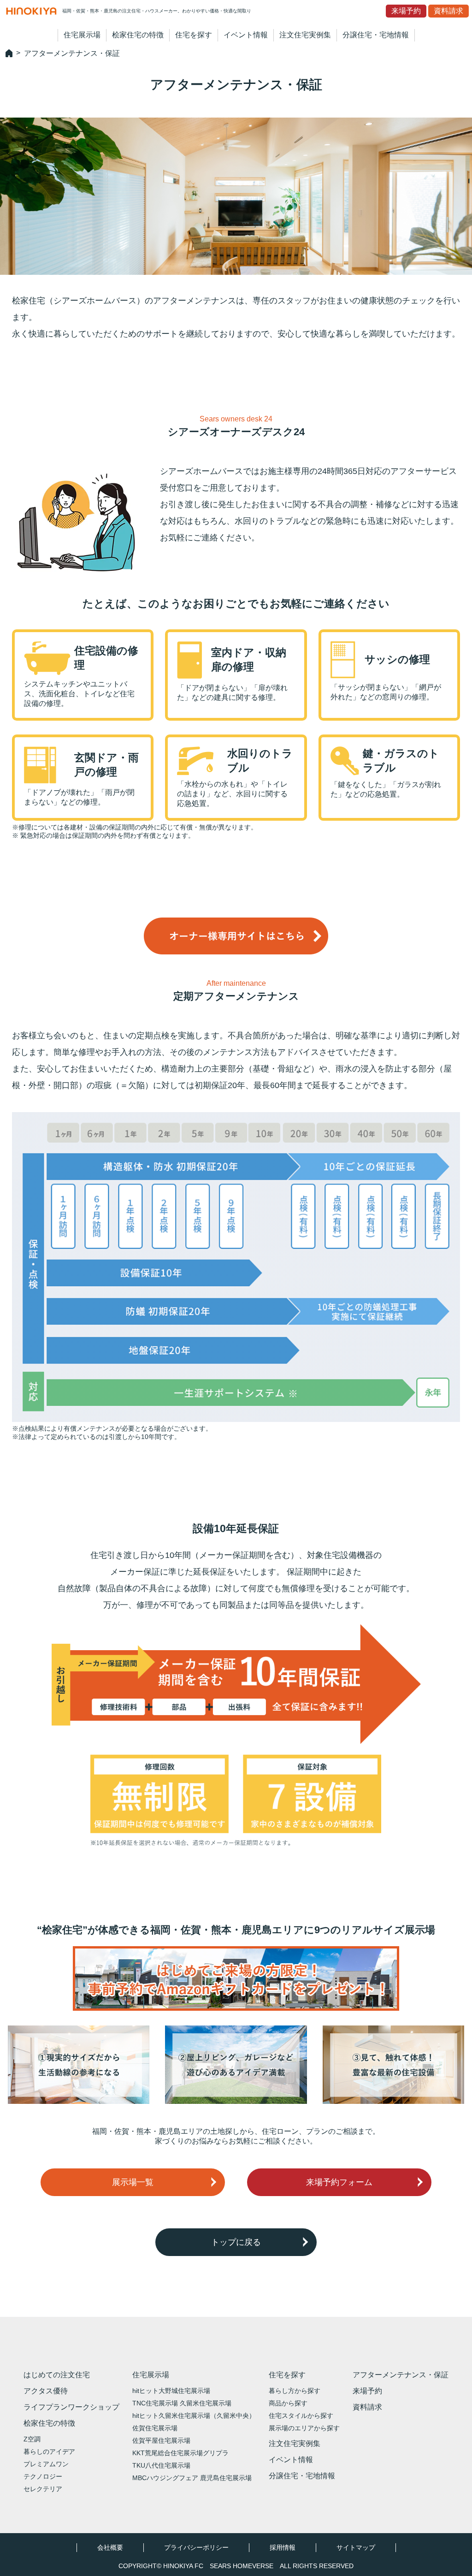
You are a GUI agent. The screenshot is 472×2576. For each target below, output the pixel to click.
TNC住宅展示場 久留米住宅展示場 (182, 2403)
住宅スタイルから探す (301, 2416)
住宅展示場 (82, 35)
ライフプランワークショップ (71, 2407)
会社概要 (110, 2547)
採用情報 (283, 2547)
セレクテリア (43, 2489)
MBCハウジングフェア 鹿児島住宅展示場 (192, 2478)
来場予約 (406, 11)
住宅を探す (194, 35)
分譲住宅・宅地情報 (376, 35)
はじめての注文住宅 (57, 2375)
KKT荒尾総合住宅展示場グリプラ (180, 2453)
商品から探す (288, 2403)
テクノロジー (43, 2476)
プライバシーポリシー (196, 2547)
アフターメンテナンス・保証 (401, 2375)
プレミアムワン (46, 2464)
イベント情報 (246, 35)
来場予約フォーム (339, 2182)
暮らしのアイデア (49, 2452)
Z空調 (32, 2439)
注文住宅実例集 (305, 35)
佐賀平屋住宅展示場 (161, 2440)
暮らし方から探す (295, 2391)
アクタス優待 (46, 2391)
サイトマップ (356, 2547)
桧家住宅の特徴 (138, 35)
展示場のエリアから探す (304, 2428)
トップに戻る (236, 2242)
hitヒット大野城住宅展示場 (171, 2391)
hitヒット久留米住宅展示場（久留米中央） (194, 2416)
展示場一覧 (133, 2182)
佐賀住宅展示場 (155, 2428)
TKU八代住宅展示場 (161, 2465)
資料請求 (448, 11)
